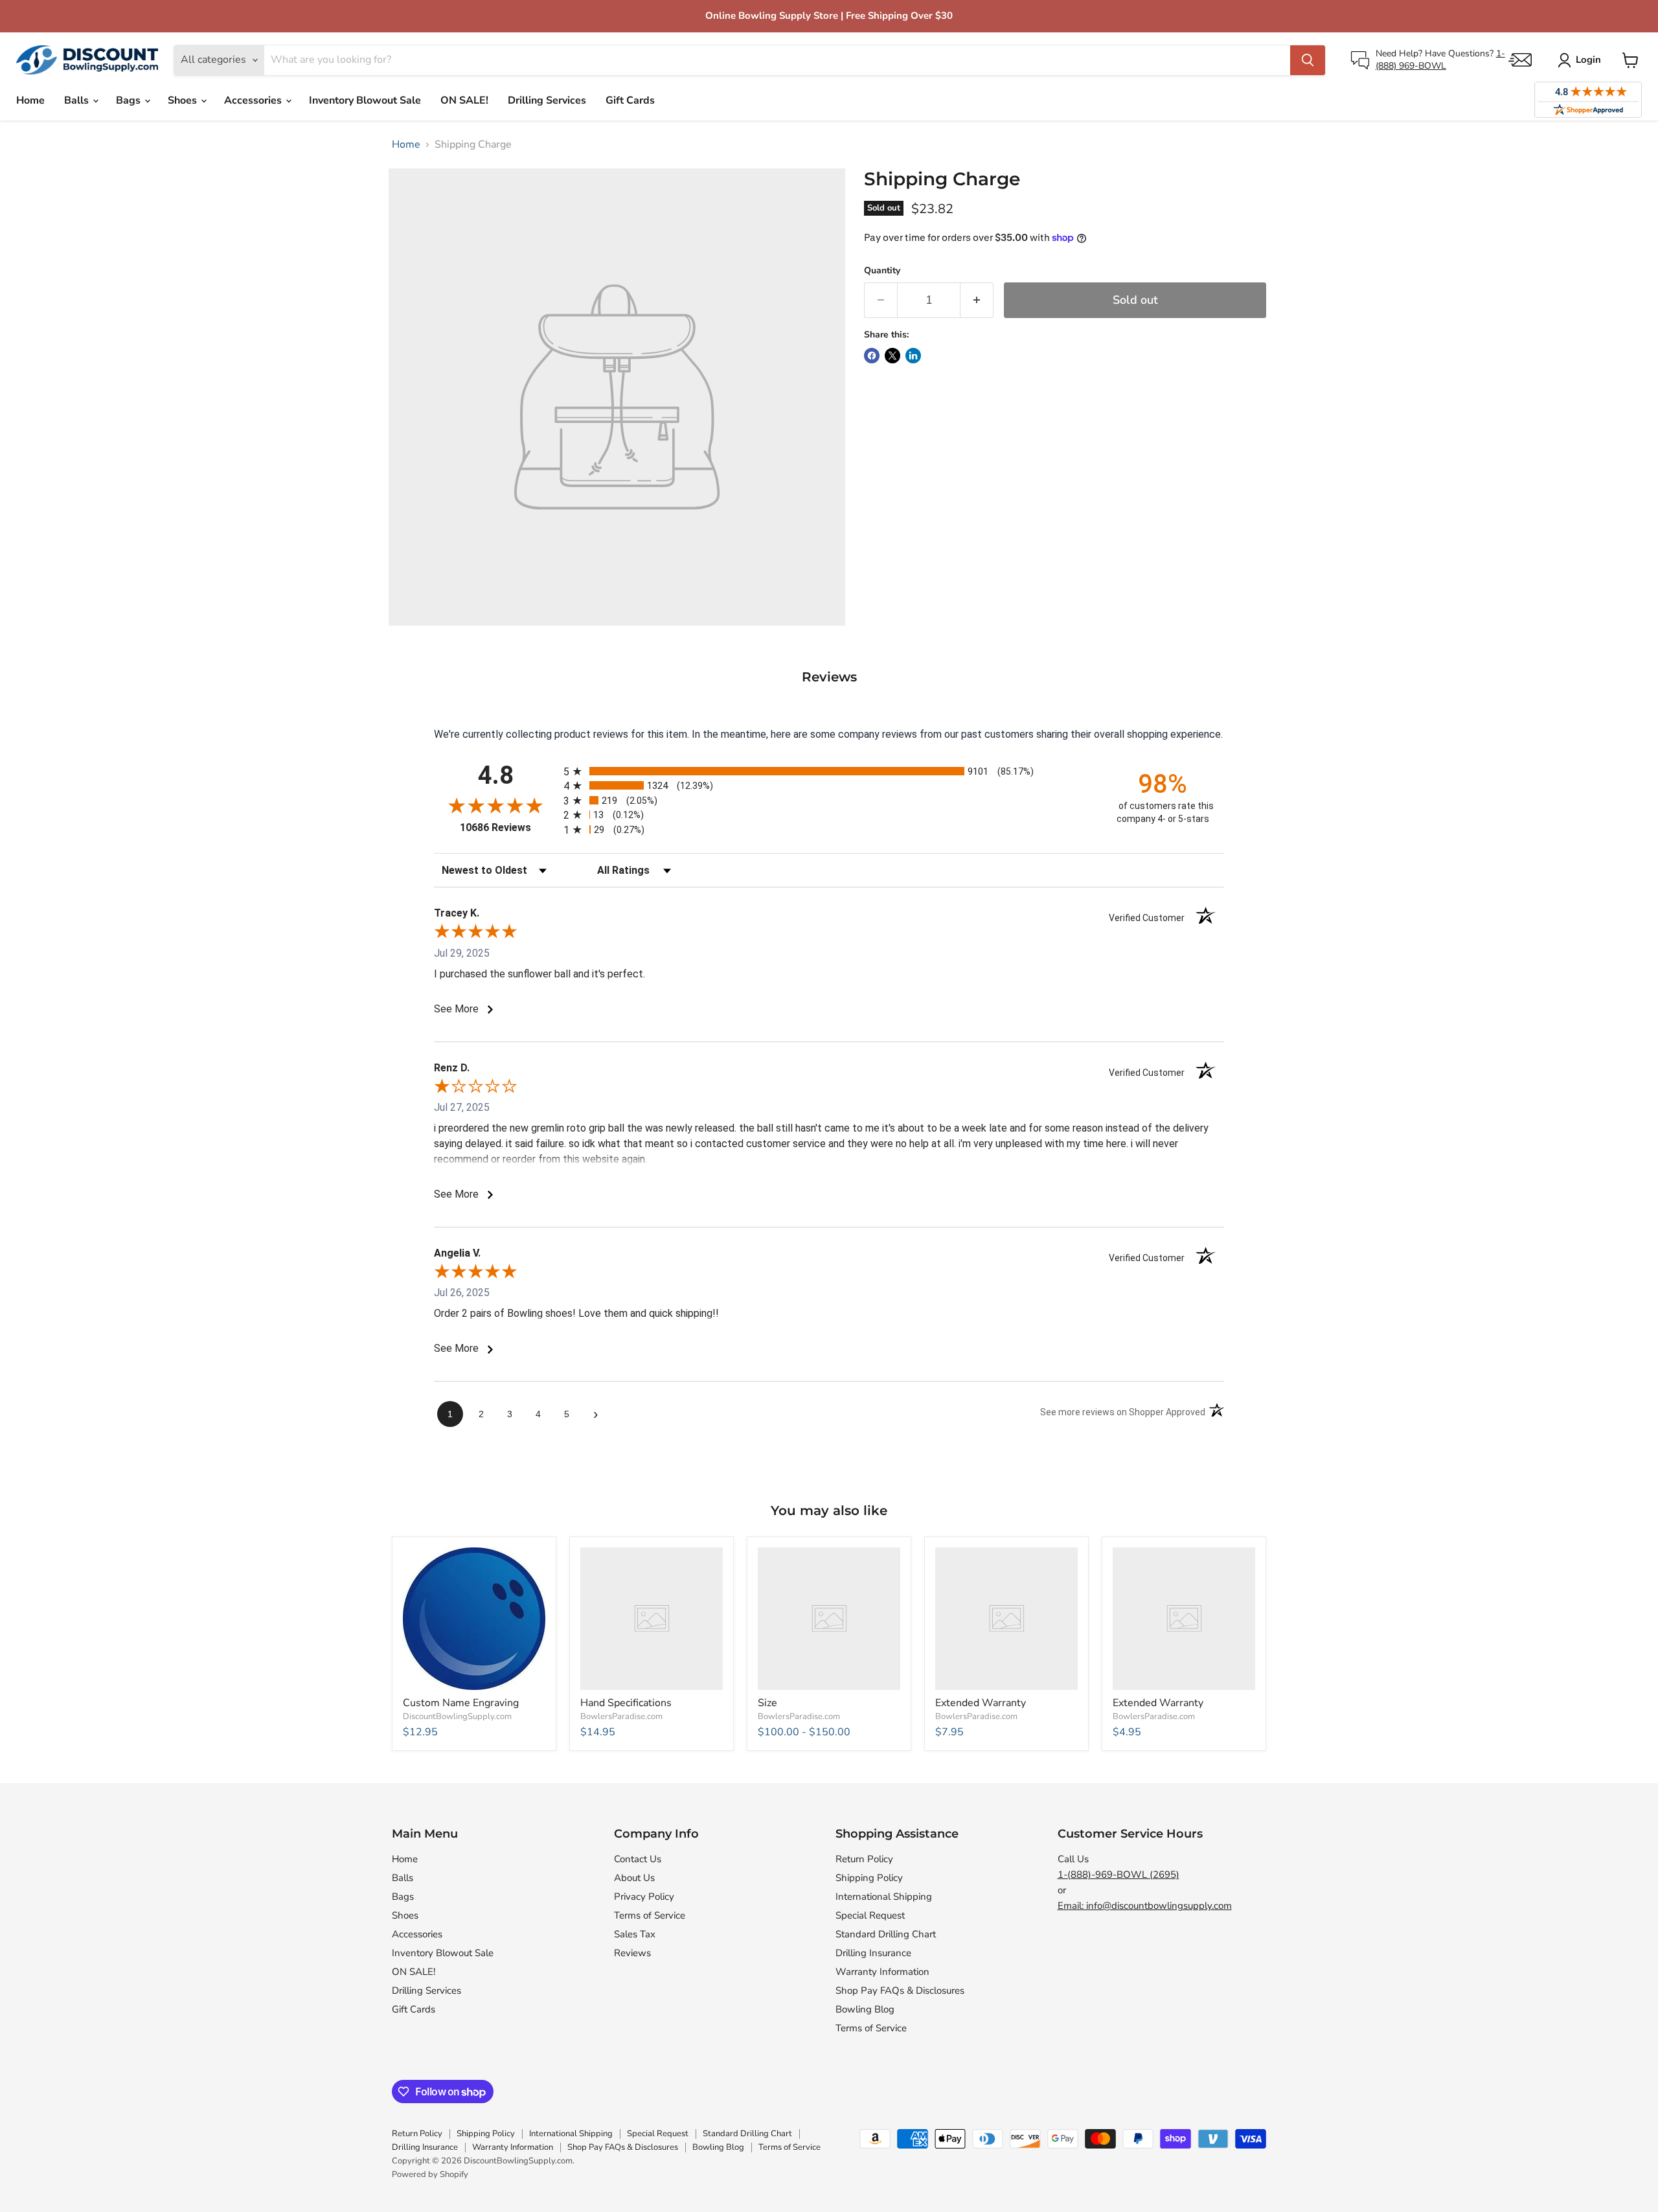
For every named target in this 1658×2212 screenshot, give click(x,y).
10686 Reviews (508, 827)
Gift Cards (630, 100)
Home (30, 100)
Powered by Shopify (430, 2174)
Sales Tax (635, 1934)
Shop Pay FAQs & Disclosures (900, 1990)
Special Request (870, 1915)
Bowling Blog (865, 2009)
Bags (130, 100)
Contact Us (638, 1859)
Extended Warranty (981, 1703)
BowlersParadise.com (621, 1716)
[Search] (1308, 60)
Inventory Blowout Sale (365, 100)
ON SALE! (464, 100)
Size (767, 1703)
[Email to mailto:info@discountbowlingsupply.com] (1520, 60)
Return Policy (864, 1859)
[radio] (829, 771)
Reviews (632, 1953)
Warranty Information (882, 1972)
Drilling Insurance (873, 1953)
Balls (78, 100)
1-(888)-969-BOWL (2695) (1119, 1875)
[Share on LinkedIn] (913, 356)
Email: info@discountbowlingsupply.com (1145, 1906)
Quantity (882, 271)
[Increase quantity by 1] (977, 300)
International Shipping (884, 1897)
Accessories (254, 100)
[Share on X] (892, 356)
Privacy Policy (644, 1897)
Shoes (184, 100)
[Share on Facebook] (872, 356)
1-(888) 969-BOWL (1440, 59)
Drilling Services (547, 100)
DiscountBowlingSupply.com (457, 1716)
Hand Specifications (626, 1703)
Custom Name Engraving (461, 1703)
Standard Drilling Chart (886, 1934)
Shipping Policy (869, 1878)
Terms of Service (650, 1915)
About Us (634, 1878)
